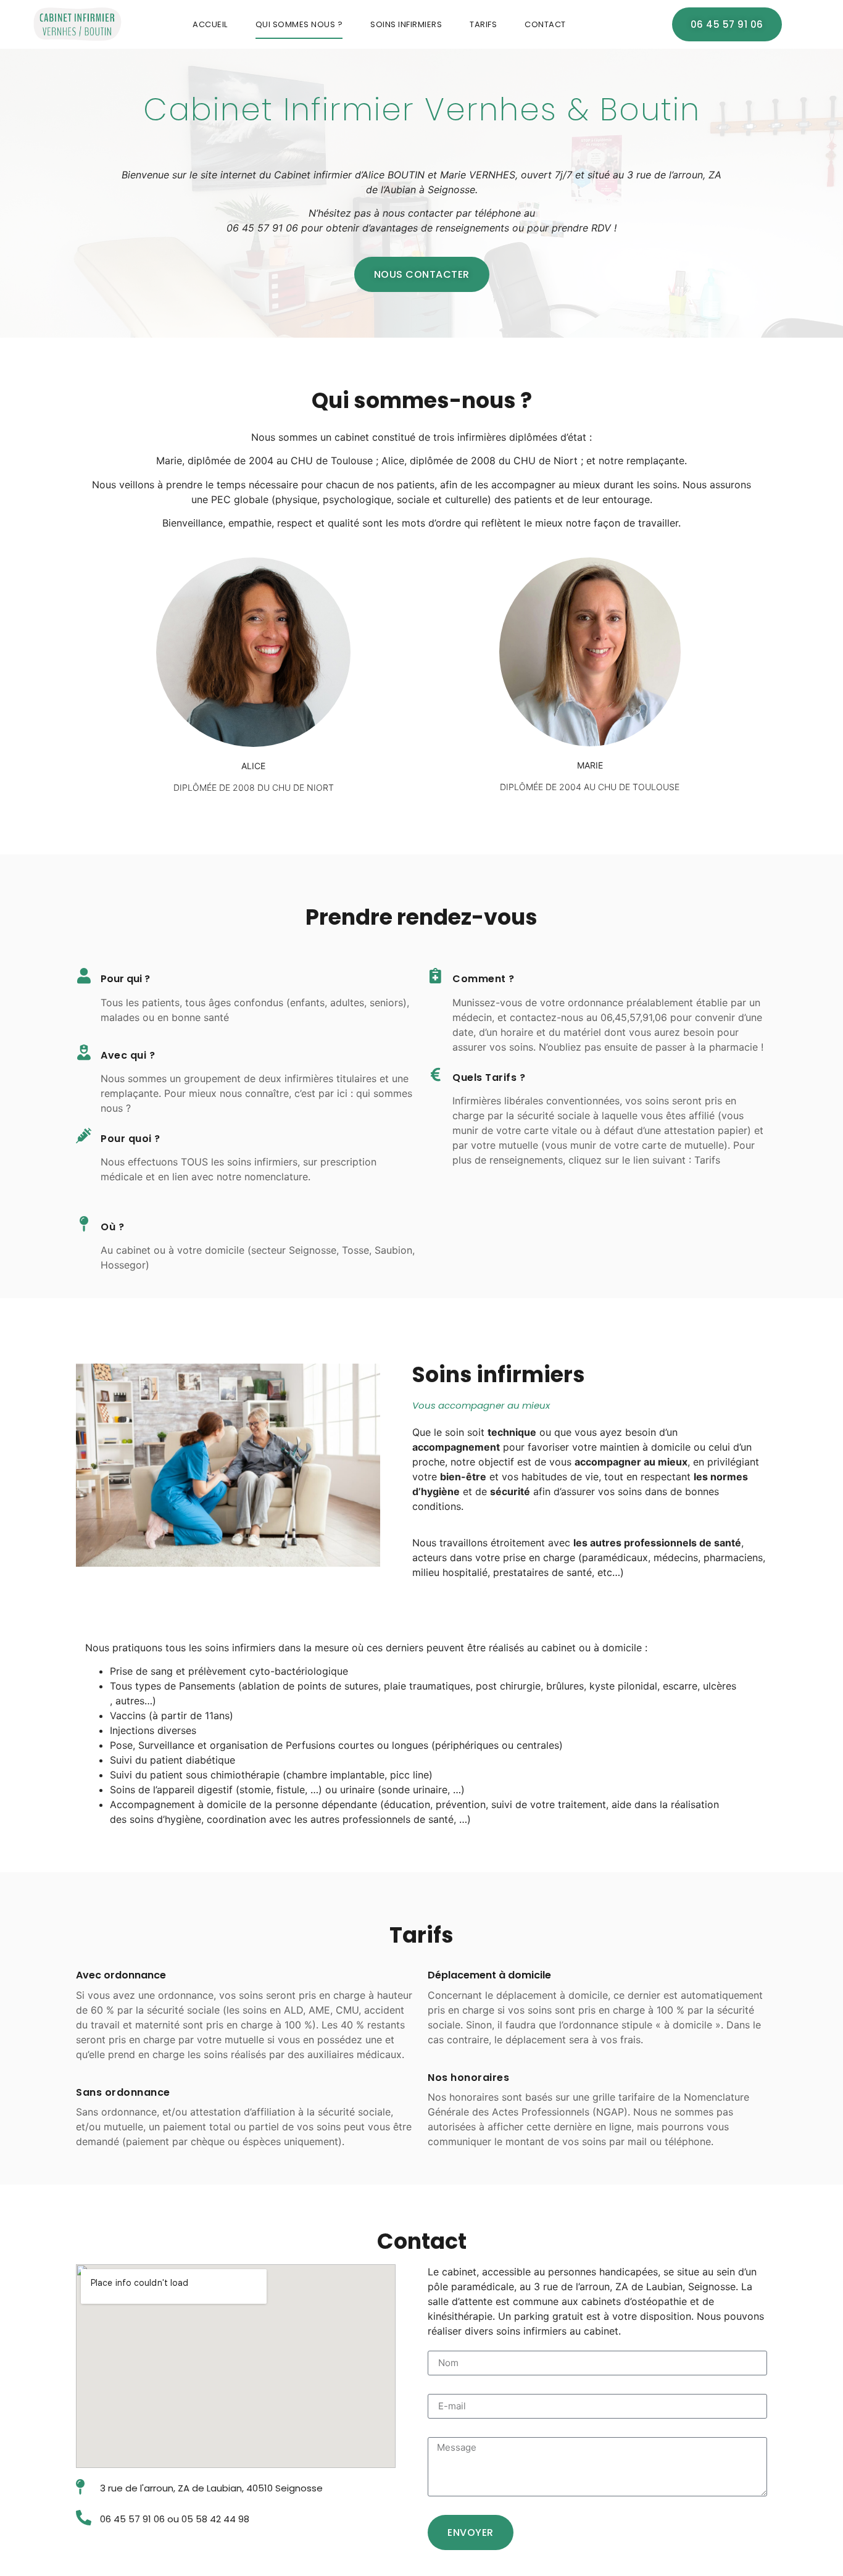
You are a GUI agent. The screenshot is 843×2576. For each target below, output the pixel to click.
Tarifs (483, 24)
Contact (545, 24)
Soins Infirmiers (406, 24)
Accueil (210, 24)
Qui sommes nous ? (299, 24)
